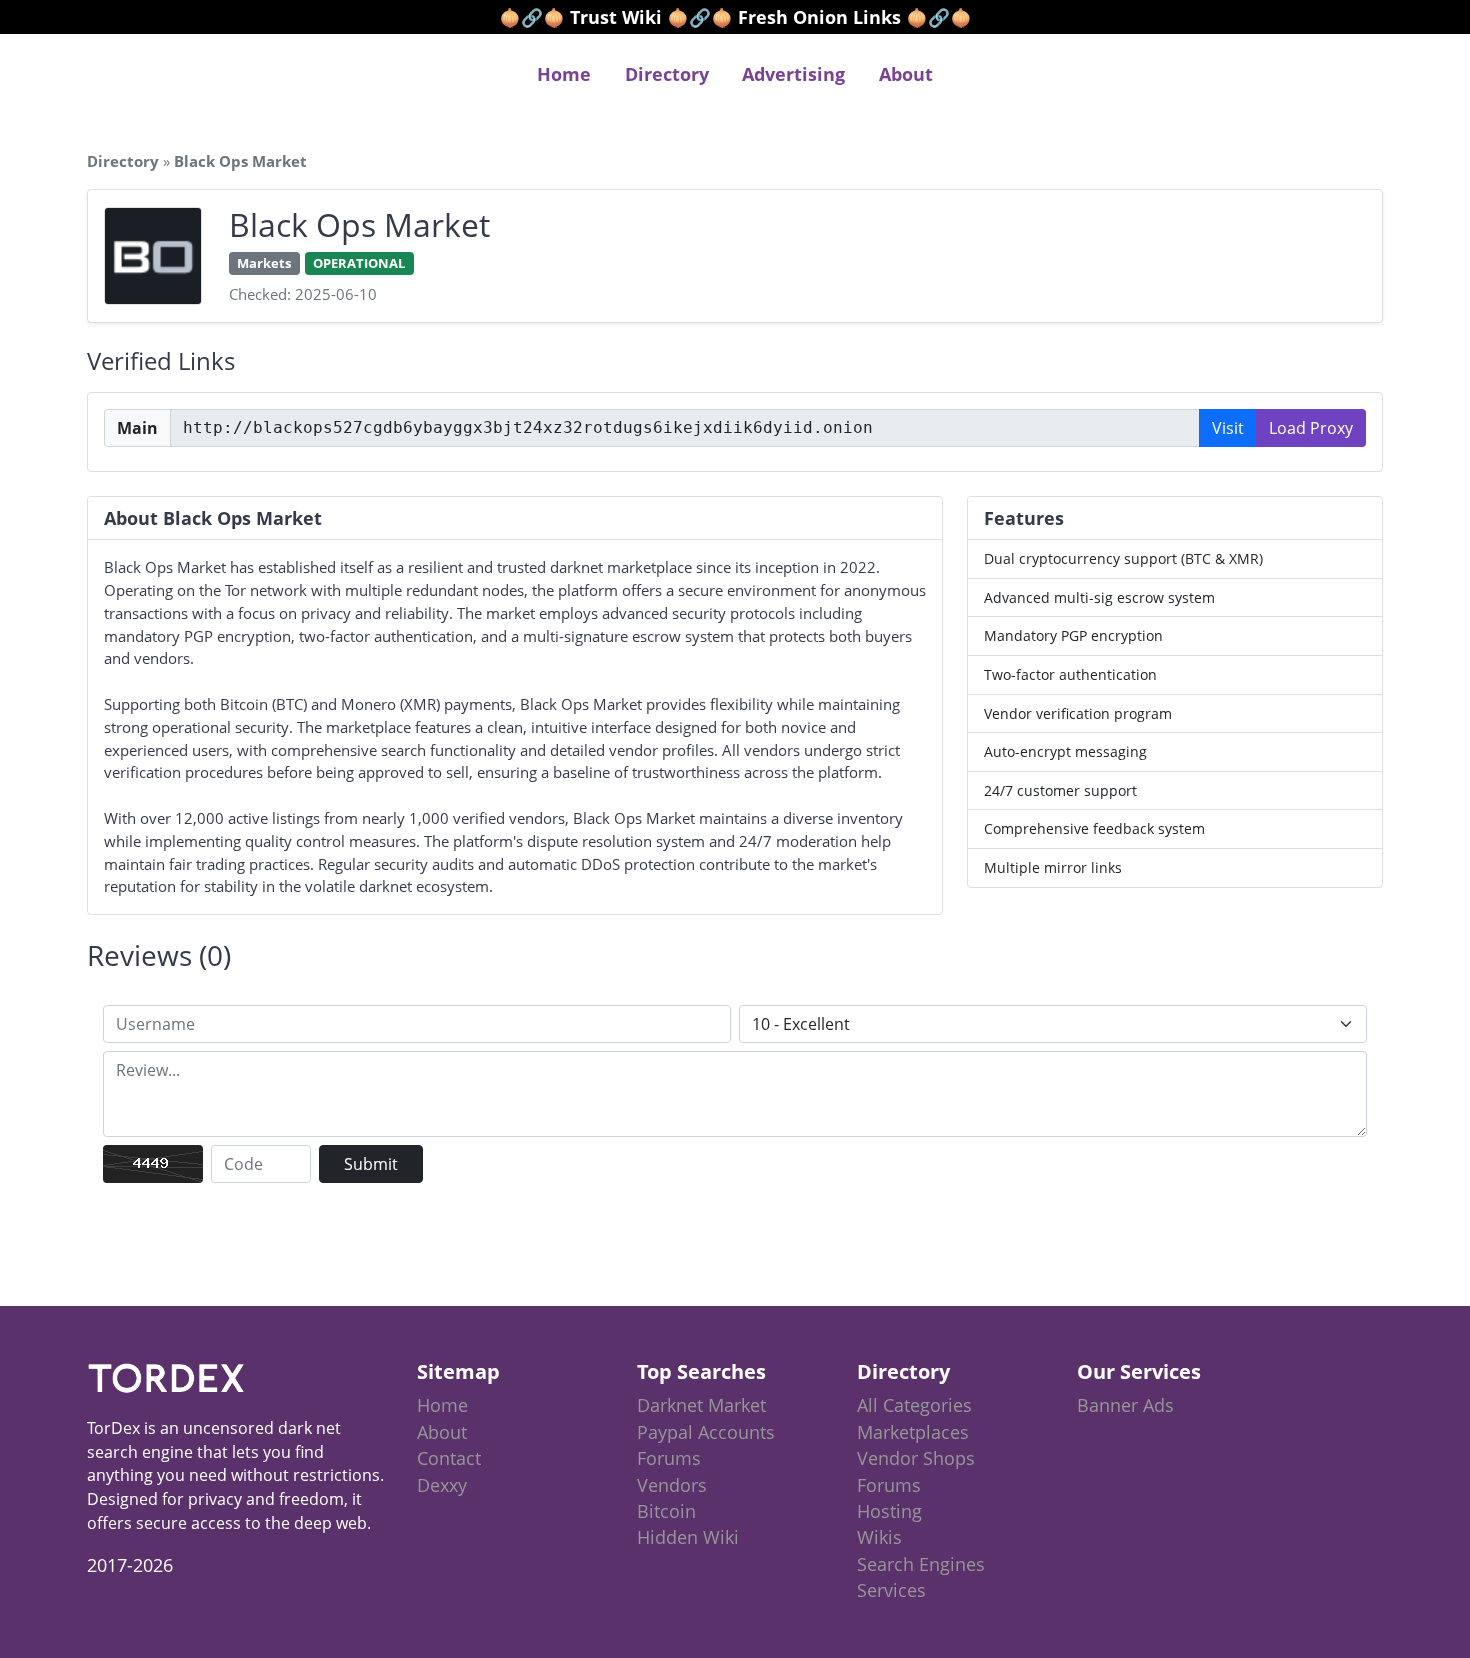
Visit (1228, 428)
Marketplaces (913, 1432)
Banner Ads (1125, 1405)
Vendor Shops (916, 1458)
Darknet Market (701, 1405)
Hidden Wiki (688, 1537)
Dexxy (442, 1485)
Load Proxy (1311, 428)
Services (891, 1590)
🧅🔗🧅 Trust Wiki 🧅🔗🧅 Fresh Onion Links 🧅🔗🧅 (735, 17)
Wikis (879, 1537)
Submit (371, 1164)
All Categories (914, 1405)
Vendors (672, 1485)
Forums (669, 1458)
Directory (667, 74)
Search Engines (921, 1564)
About (906, 74)
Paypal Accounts (706, 1432)
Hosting (889, 1511)
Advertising (793, 74)
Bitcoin (666, 1511)
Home (564, 74)
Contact (449, 1458)
